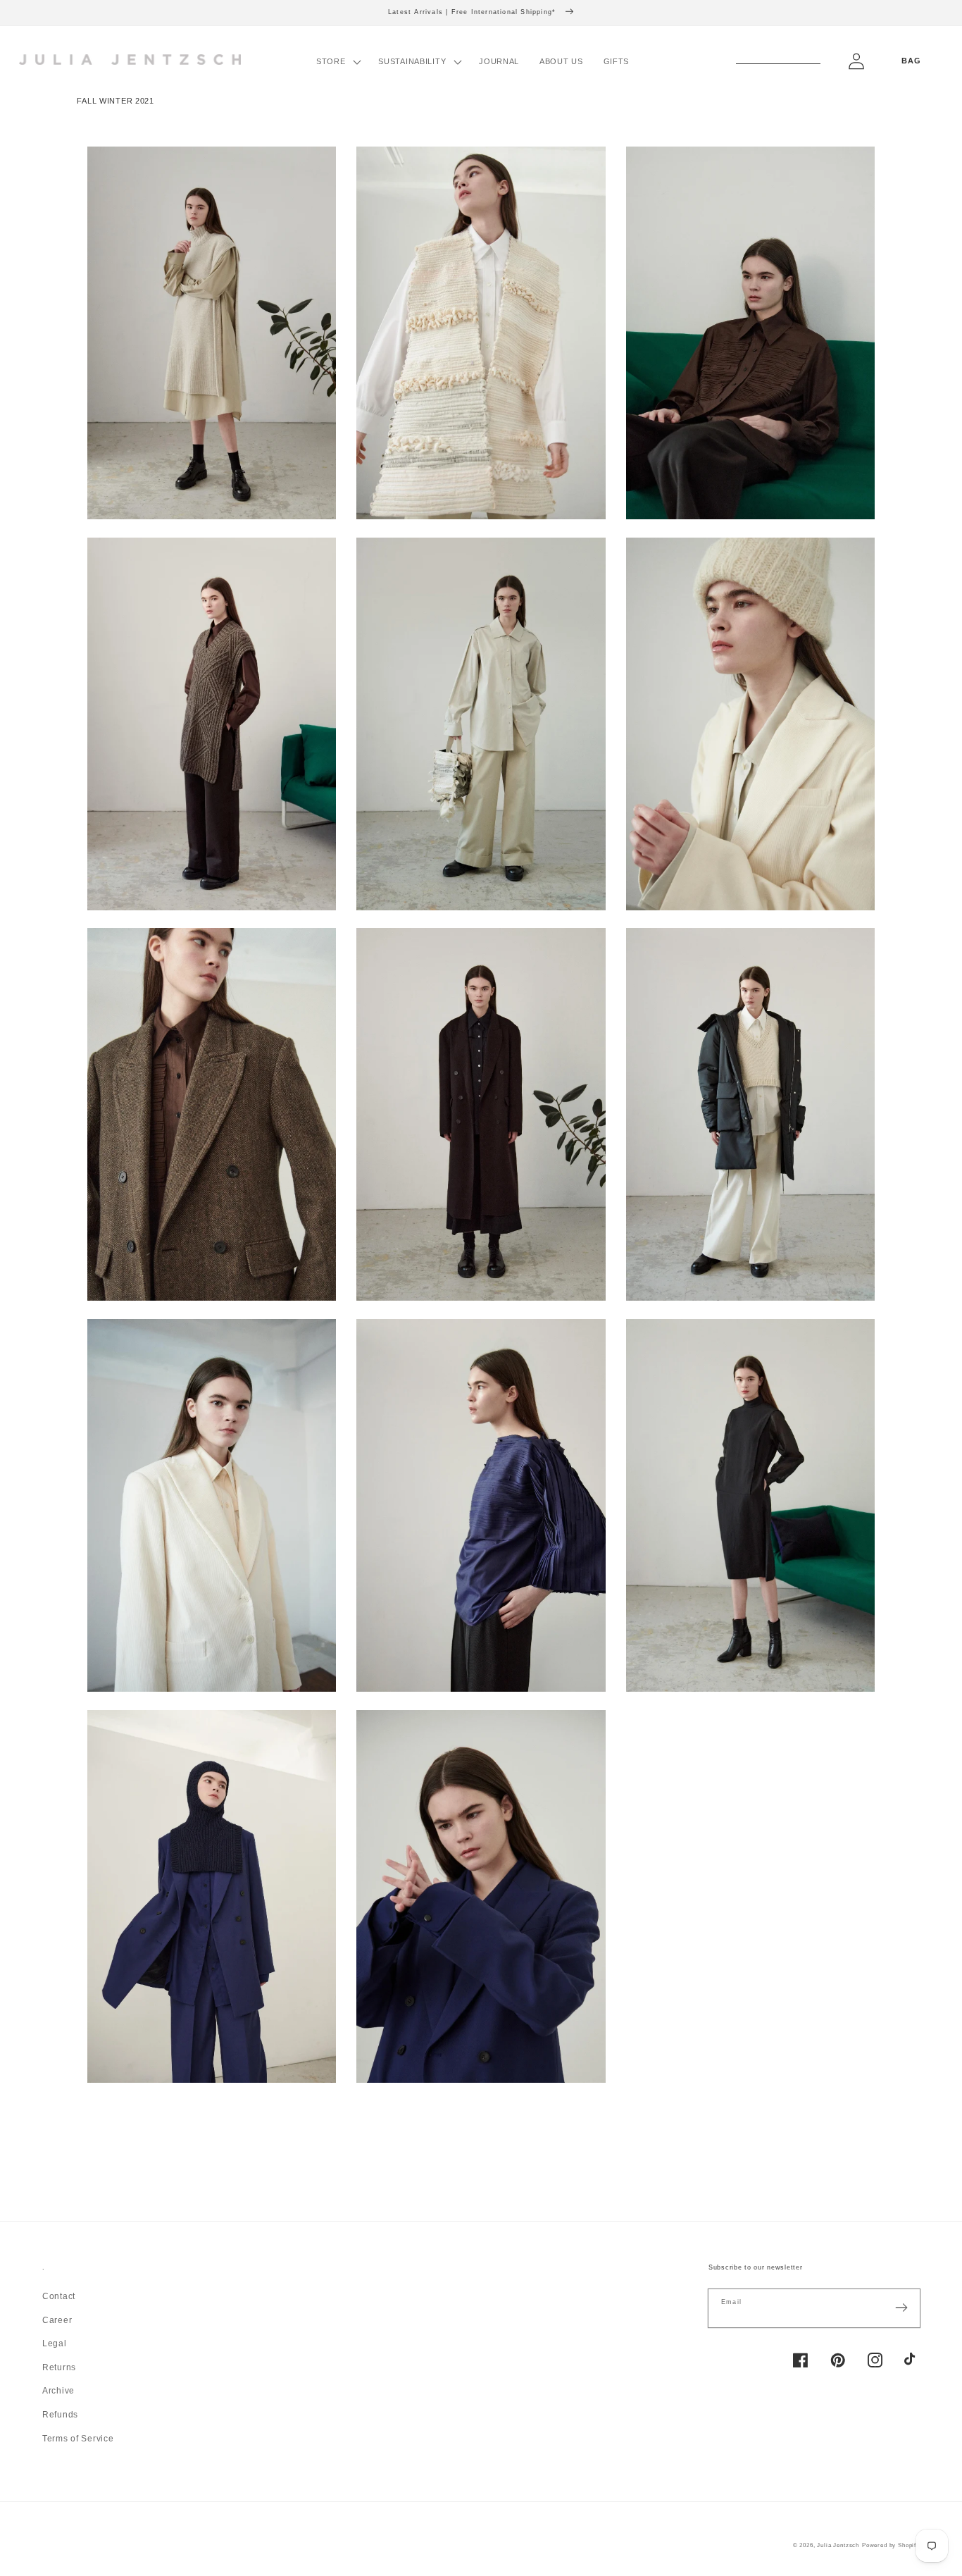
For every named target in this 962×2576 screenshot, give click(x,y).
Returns (59, 2367)
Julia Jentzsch (838, 2545)
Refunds (60, 2415)
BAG (911, 61)
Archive (58, 2391)
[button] (337, 62)
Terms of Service (78, 2439)
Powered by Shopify (891, 2545)
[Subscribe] (901, 2308)
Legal (55, 2343)
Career (57, 2320)
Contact (59, 2296)
